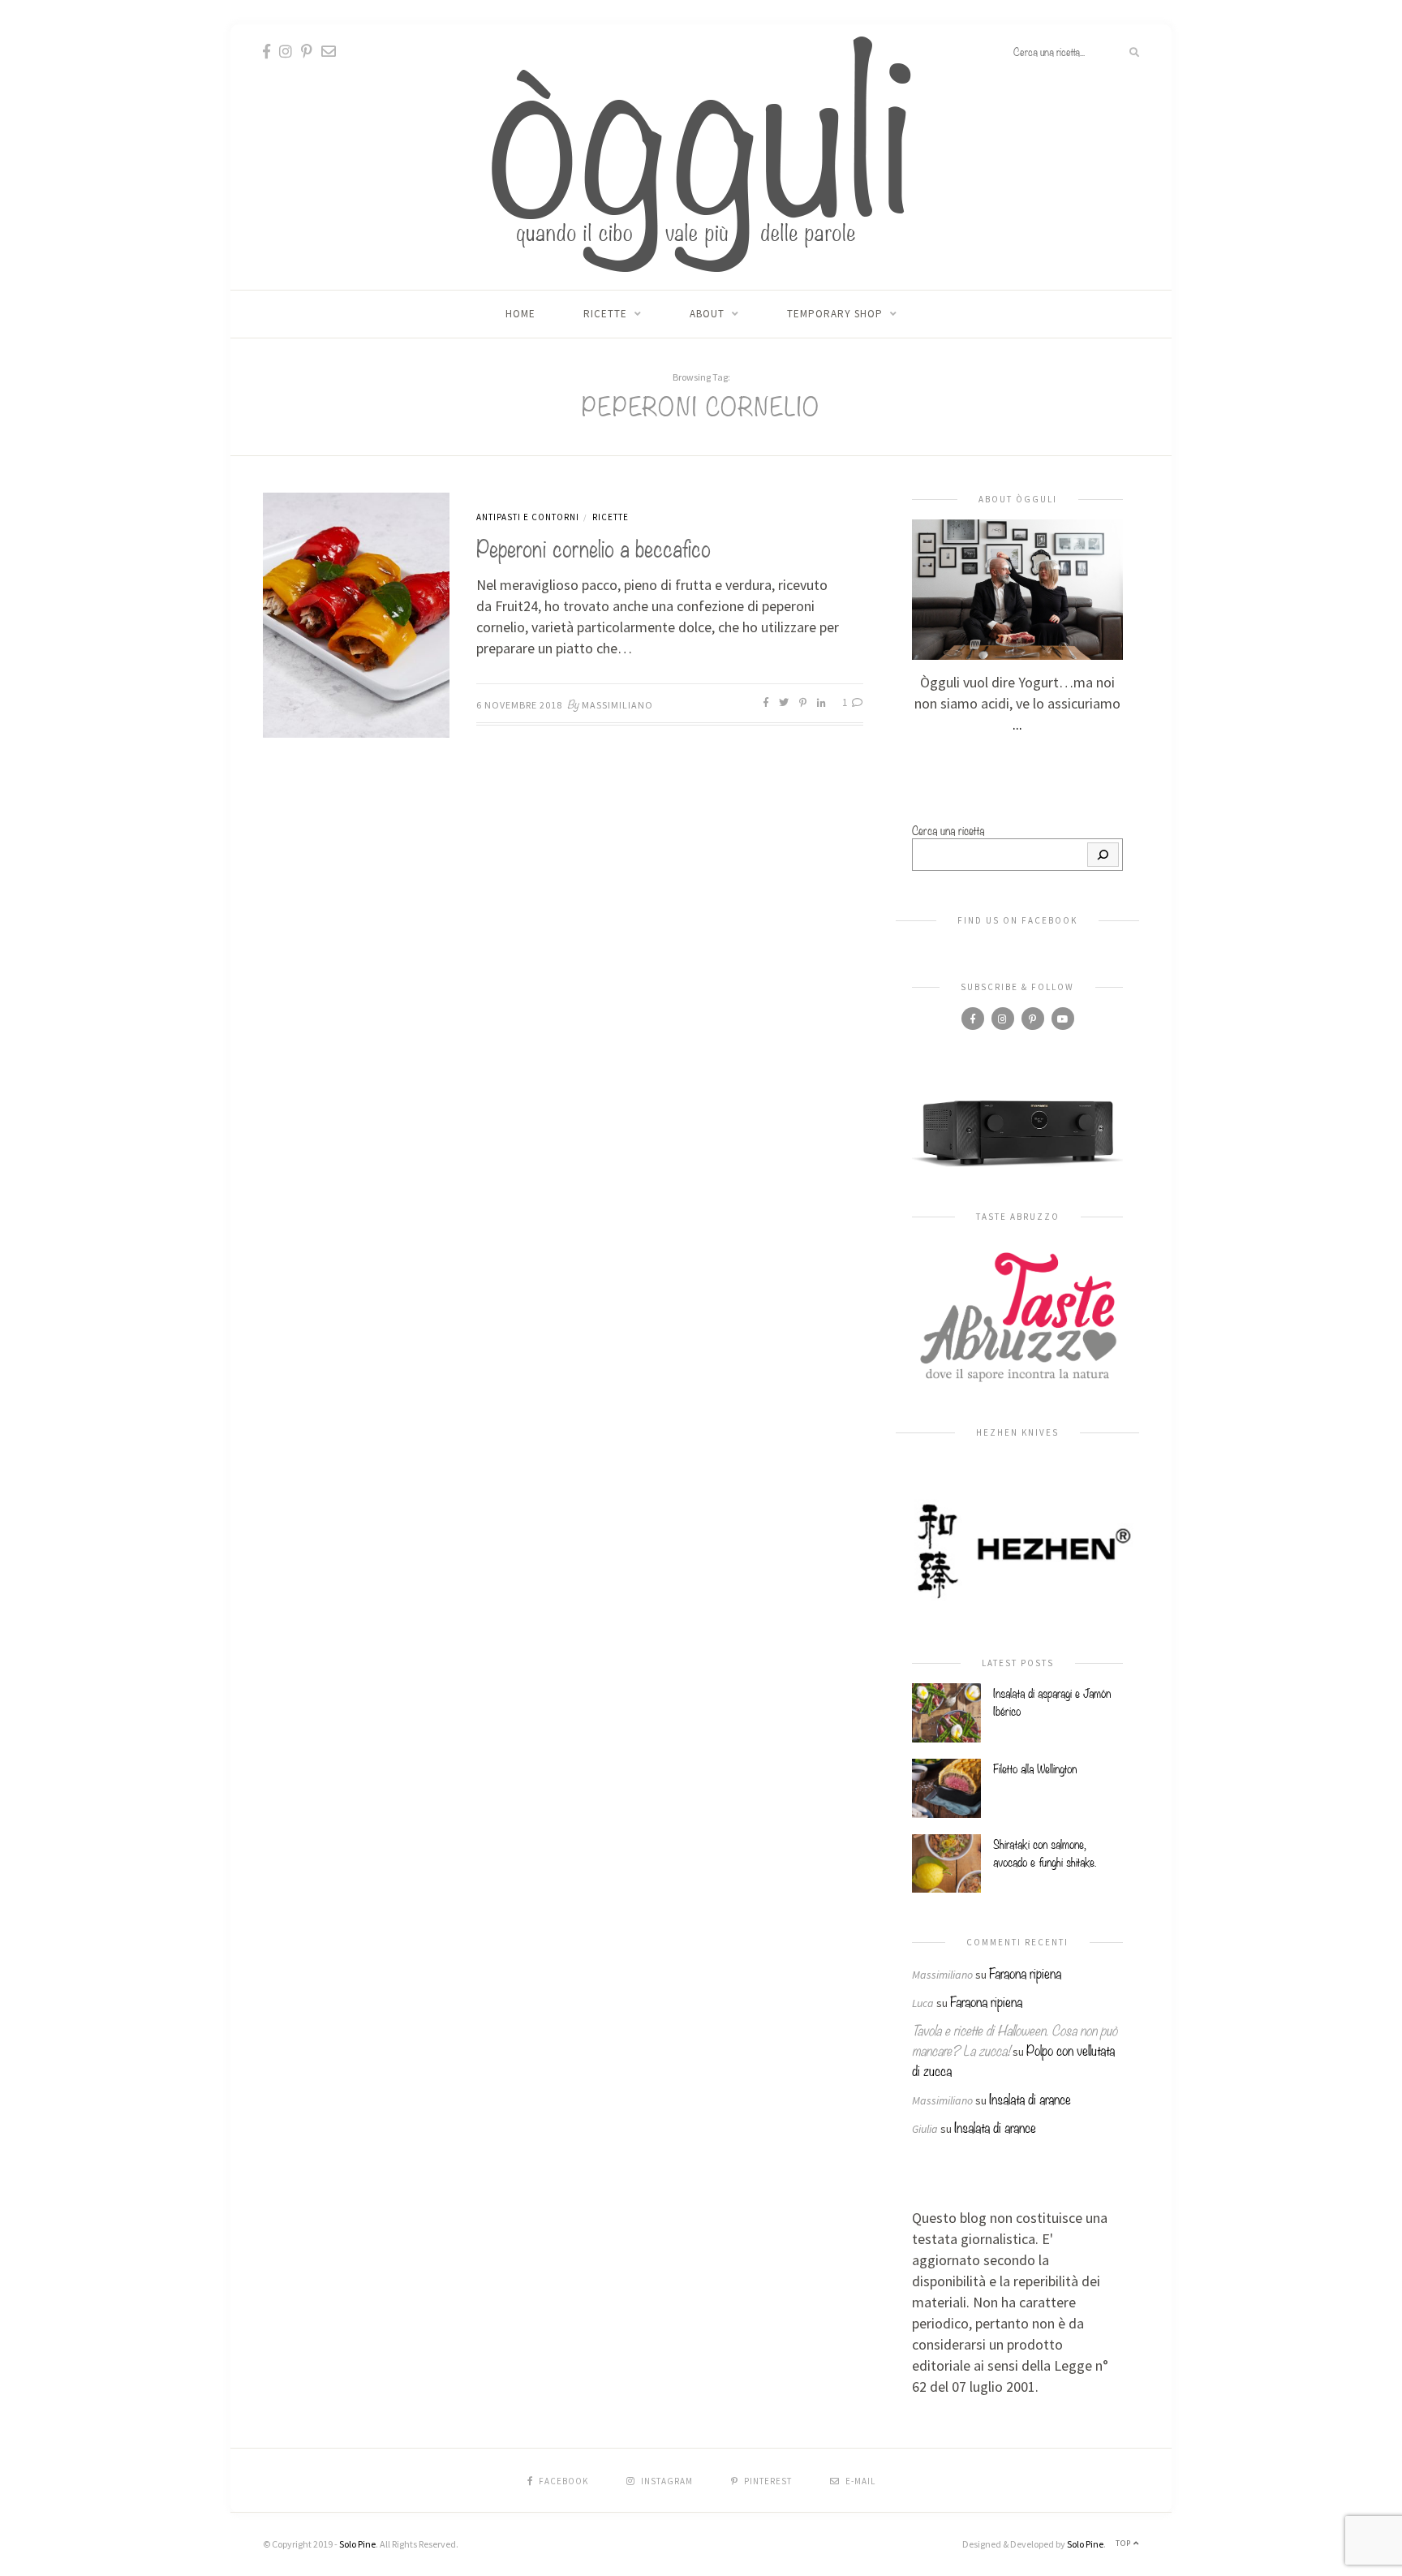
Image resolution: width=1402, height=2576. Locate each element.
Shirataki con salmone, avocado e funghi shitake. (1045, 1852)
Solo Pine (357, 2544)
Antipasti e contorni (528, 517)
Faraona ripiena (1025, 1973)
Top (1125, 2543)
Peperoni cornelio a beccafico (593, 547)
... (1017, 724)
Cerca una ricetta (948, 829)
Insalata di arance (1030, 2098)
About (707, 314)
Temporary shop (835, 314)
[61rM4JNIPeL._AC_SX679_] (1017, 1132)
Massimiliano (617, 705)
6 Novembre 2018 (519, 705)
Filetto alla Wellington (1035, 1768)
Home (520, 314)
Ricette (605, 314)
